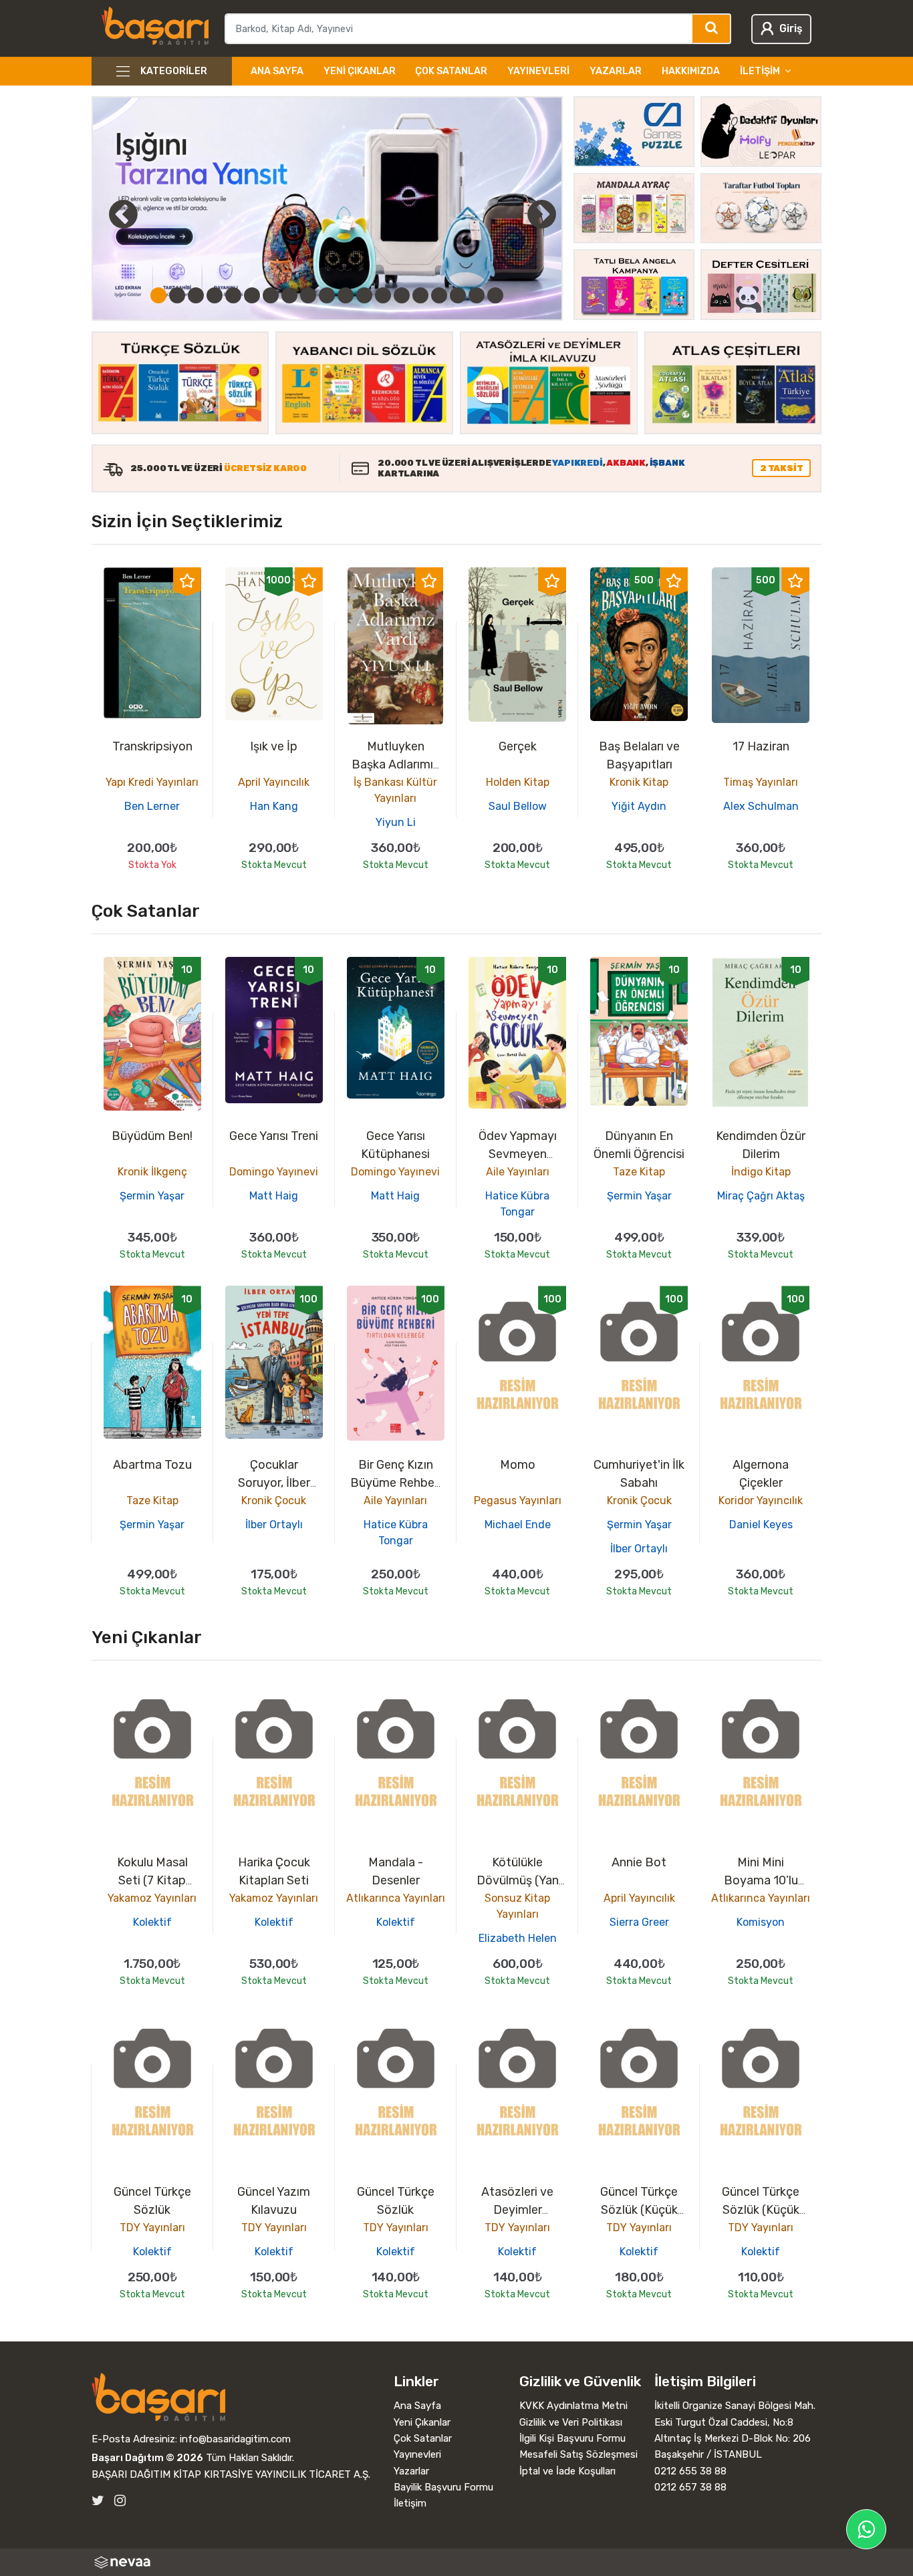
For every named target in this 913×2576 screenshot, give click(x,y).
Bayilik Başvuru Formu (443, 2487)
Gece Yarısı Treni (274, 1136)
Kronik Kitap (639, 782)
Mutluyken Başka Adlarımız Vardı (396, 764)
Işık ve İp (274, 746)
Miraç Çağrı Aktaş (761, 1196)
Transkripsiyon (152, 746)
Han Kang (274, 806)
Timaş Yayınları (761, 782)
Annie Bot (639, 1862)
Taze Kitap (639, 1172)
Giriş (791, 28)
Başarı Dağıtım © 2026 (147, 2458)
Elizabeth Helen (518, 1938)
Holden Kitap (518, 782)
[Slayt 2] (177, 295)
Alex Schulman (761, 806)
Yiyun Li (396, 822)
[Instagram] (120, 2501)
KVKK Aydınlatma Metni (573, 2406)
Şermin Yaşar (152, 1196)
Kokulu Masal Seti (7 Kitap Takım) (152, 1880)
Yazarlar (616, 71)
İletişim (410, 2503)
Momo (518, 1465)
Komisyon (761, 1922)
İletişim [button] (760, 71)
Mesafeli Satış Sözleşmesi (578, 2454)
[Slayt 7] (271, 295)
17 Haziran (761, 746)
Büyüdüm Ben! (152, 1136)
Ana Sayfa (277, 71)
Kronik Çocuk (274, 1500)
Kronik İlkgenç (152, 1172)
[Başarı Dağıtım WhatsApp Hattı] (866, 2529)
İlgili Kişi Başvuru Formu (572, 2438)
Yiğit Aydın (639, 806)
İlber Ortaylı (274, 1525)
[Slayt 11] (346, 295)
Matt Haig (274, 1196)
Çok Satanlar (451, 71)
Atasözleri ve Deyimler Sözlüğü (517, 2210)
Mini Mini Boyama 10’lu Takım (761, 1880)
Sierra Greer (639, 1922)
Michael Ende (518, 1525)
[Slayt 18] (477, 295)
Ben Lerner (152, 806)
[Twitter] (98, 2501)
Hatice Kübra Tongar (517, 1204)
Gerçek (518, 746)
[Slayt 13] (383, 295)
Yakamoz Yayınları (152, 1898)
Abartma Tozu (152, 1465)
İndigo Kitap (761, 1172)
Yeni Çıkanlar (360, 71)
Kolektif (152, 1922)
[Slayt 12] (364, 295)
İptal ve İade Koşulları (567, 2471)
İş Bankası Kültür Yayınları (395, 790)
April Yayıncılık (274, 782)
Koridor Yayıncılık (761, 1500)
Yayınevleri (538, 71)
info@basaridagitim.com (235, 2439)
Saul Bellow (518, 806)
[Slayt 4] (215, 295)
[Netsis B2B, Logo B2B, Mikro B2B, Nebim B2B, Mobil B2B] (457, 2562)
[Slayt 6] (252, 295)
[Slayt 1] (158, 295)
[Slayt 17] (458, 295)
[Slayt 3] (196, 295)
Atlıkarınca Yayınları (396, 1898)
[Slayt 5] (233, 295)
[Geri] (108, 214)
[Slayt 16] (439, 295)
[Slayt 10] (327, 295)
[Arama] (712, 29)
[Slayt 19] (495, 295)
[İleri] (542, 214)
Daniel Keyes (761, 1525)
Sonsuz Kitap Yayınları (517, 1906)
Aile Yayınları (518, 1172)
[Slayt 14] (402, 295)
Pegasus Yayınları (518, 1500)
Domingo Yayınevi (274, 1172)
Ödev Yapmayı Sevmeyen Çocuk (518, 1154)
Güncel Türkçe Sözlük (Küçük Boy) (639, 2210)
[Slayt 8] (289, 295)
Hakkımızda (691, 71)
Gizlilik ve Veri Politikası (571, 2422)
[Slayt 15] (420, 295)
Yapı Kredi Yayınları (152, 782)
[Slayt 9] (308, 295)
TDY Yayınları (152, 2228)
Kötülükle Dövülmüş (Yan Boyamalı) (518, 1880)
